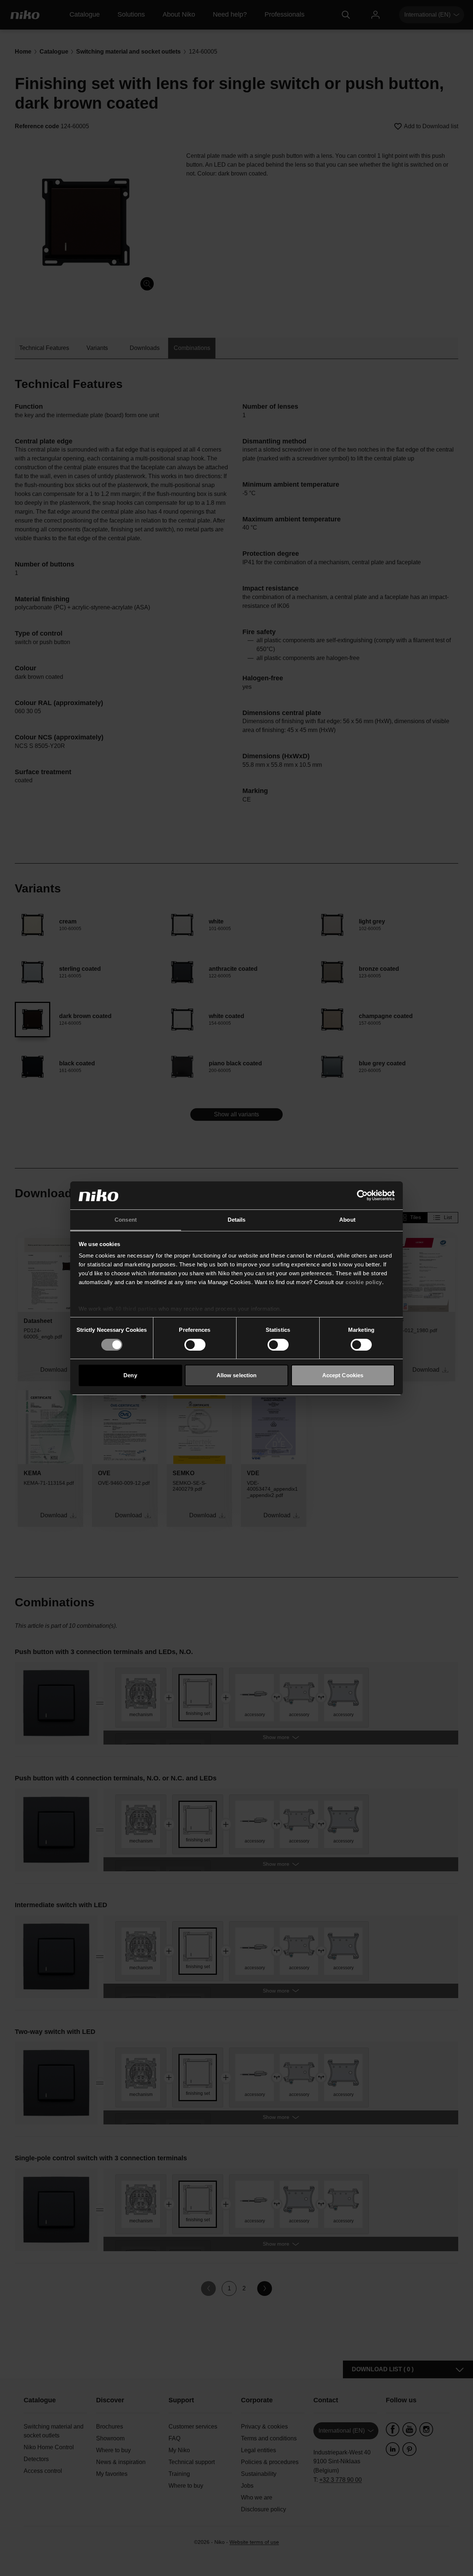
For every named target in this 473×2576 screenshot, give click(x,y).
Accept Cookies (343, 1375)
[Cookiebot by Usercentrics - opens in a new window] (362, 1195)
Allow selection (237, 1375)
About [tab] (347, 1220)
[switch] (195, 1345)
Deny (130, 1375)
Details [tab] (237, 1220)
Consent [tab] (126, 1220)
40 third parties (136, 1309)
